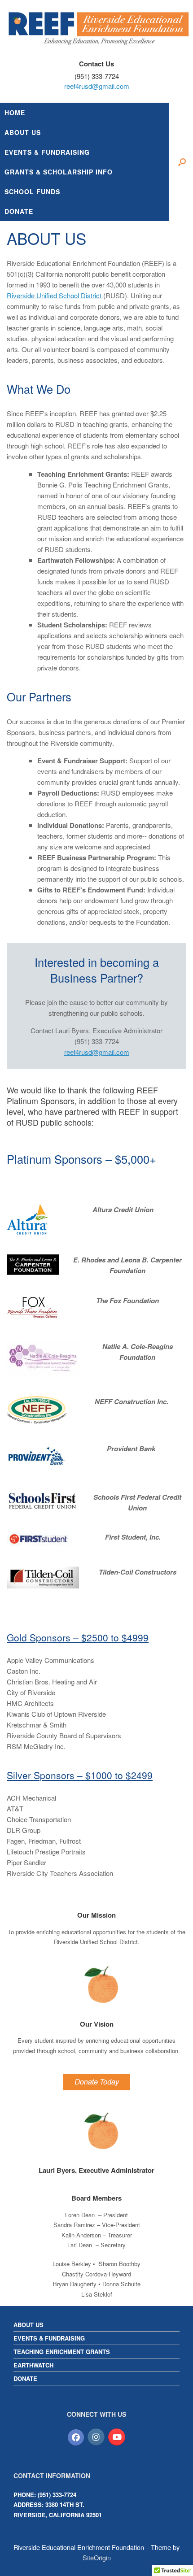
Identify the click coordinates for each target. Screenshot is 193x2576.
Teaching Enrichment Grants (62, 2352)
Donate (25, 2378)
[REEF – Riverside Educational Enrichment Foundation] (96, 28)
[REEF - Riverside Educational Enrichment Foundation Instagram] (96, 2437)
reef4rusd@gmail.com (97, 86)
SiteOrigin (97, 2557)
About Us (29, 2325)
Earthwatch (33, 2365)
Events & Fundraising (49, 2338)
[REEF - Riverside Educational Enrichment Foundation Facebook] (76, 2437)
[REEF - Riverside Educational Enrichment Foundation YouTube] (117, 2437)
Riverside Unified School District (55, 295)
